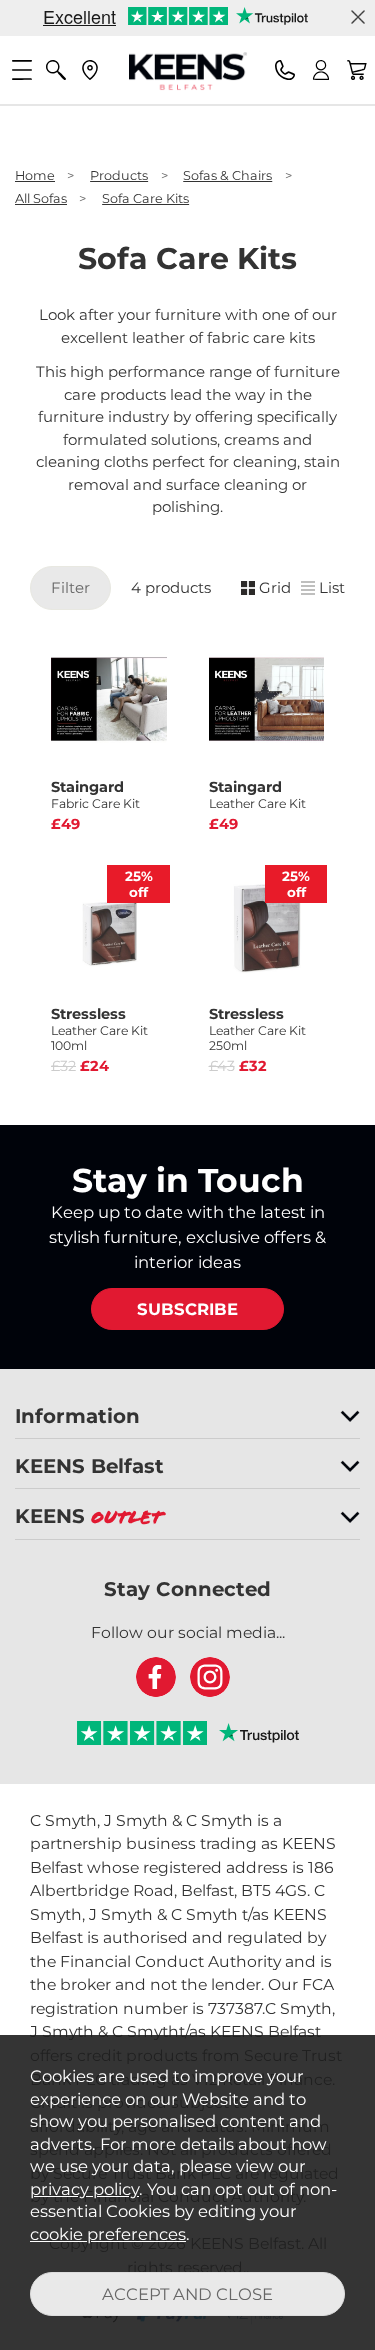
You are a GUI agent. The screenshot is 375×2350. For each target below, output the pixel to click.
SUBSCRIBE (187, 1309)
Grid (275, 587)
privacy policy (84, 2189)
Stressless (99, 1029)
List (332, 587)
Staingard (95, 794)
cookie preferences (108, 2234)
